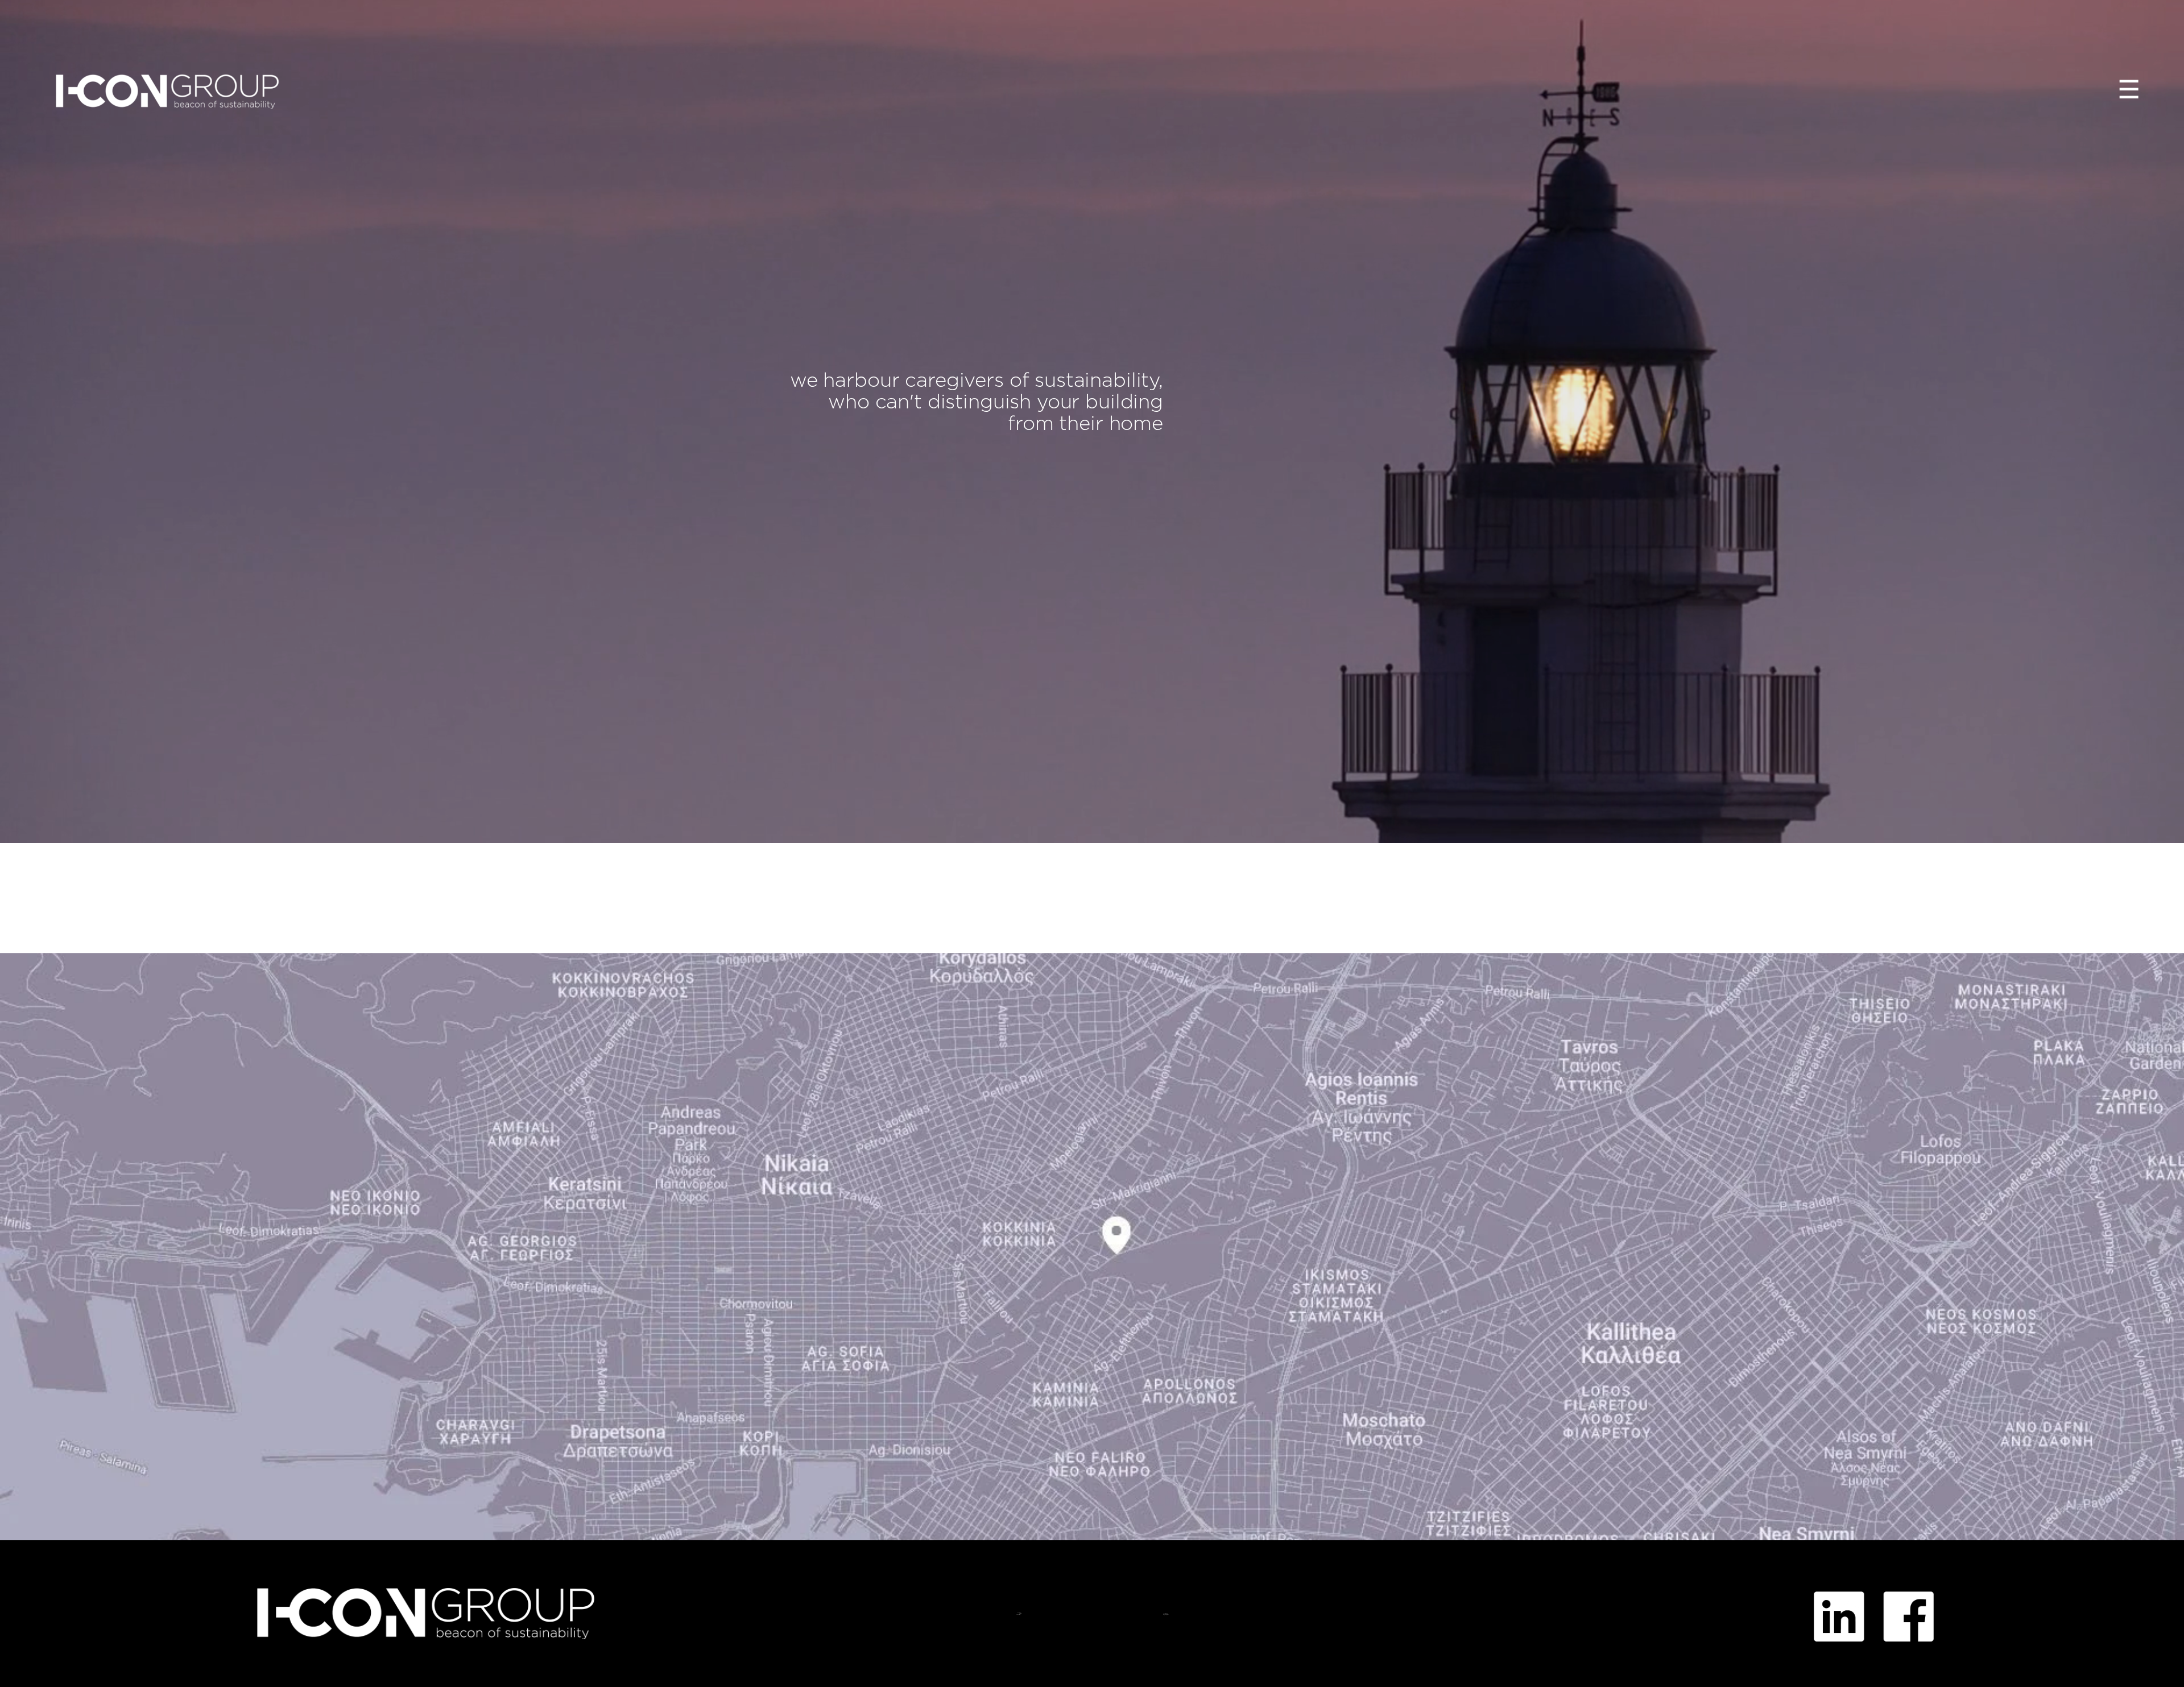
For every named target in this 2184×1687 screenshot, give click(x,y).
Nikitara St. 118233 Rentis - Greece (1018, 1614)
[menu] (2129, 91)
